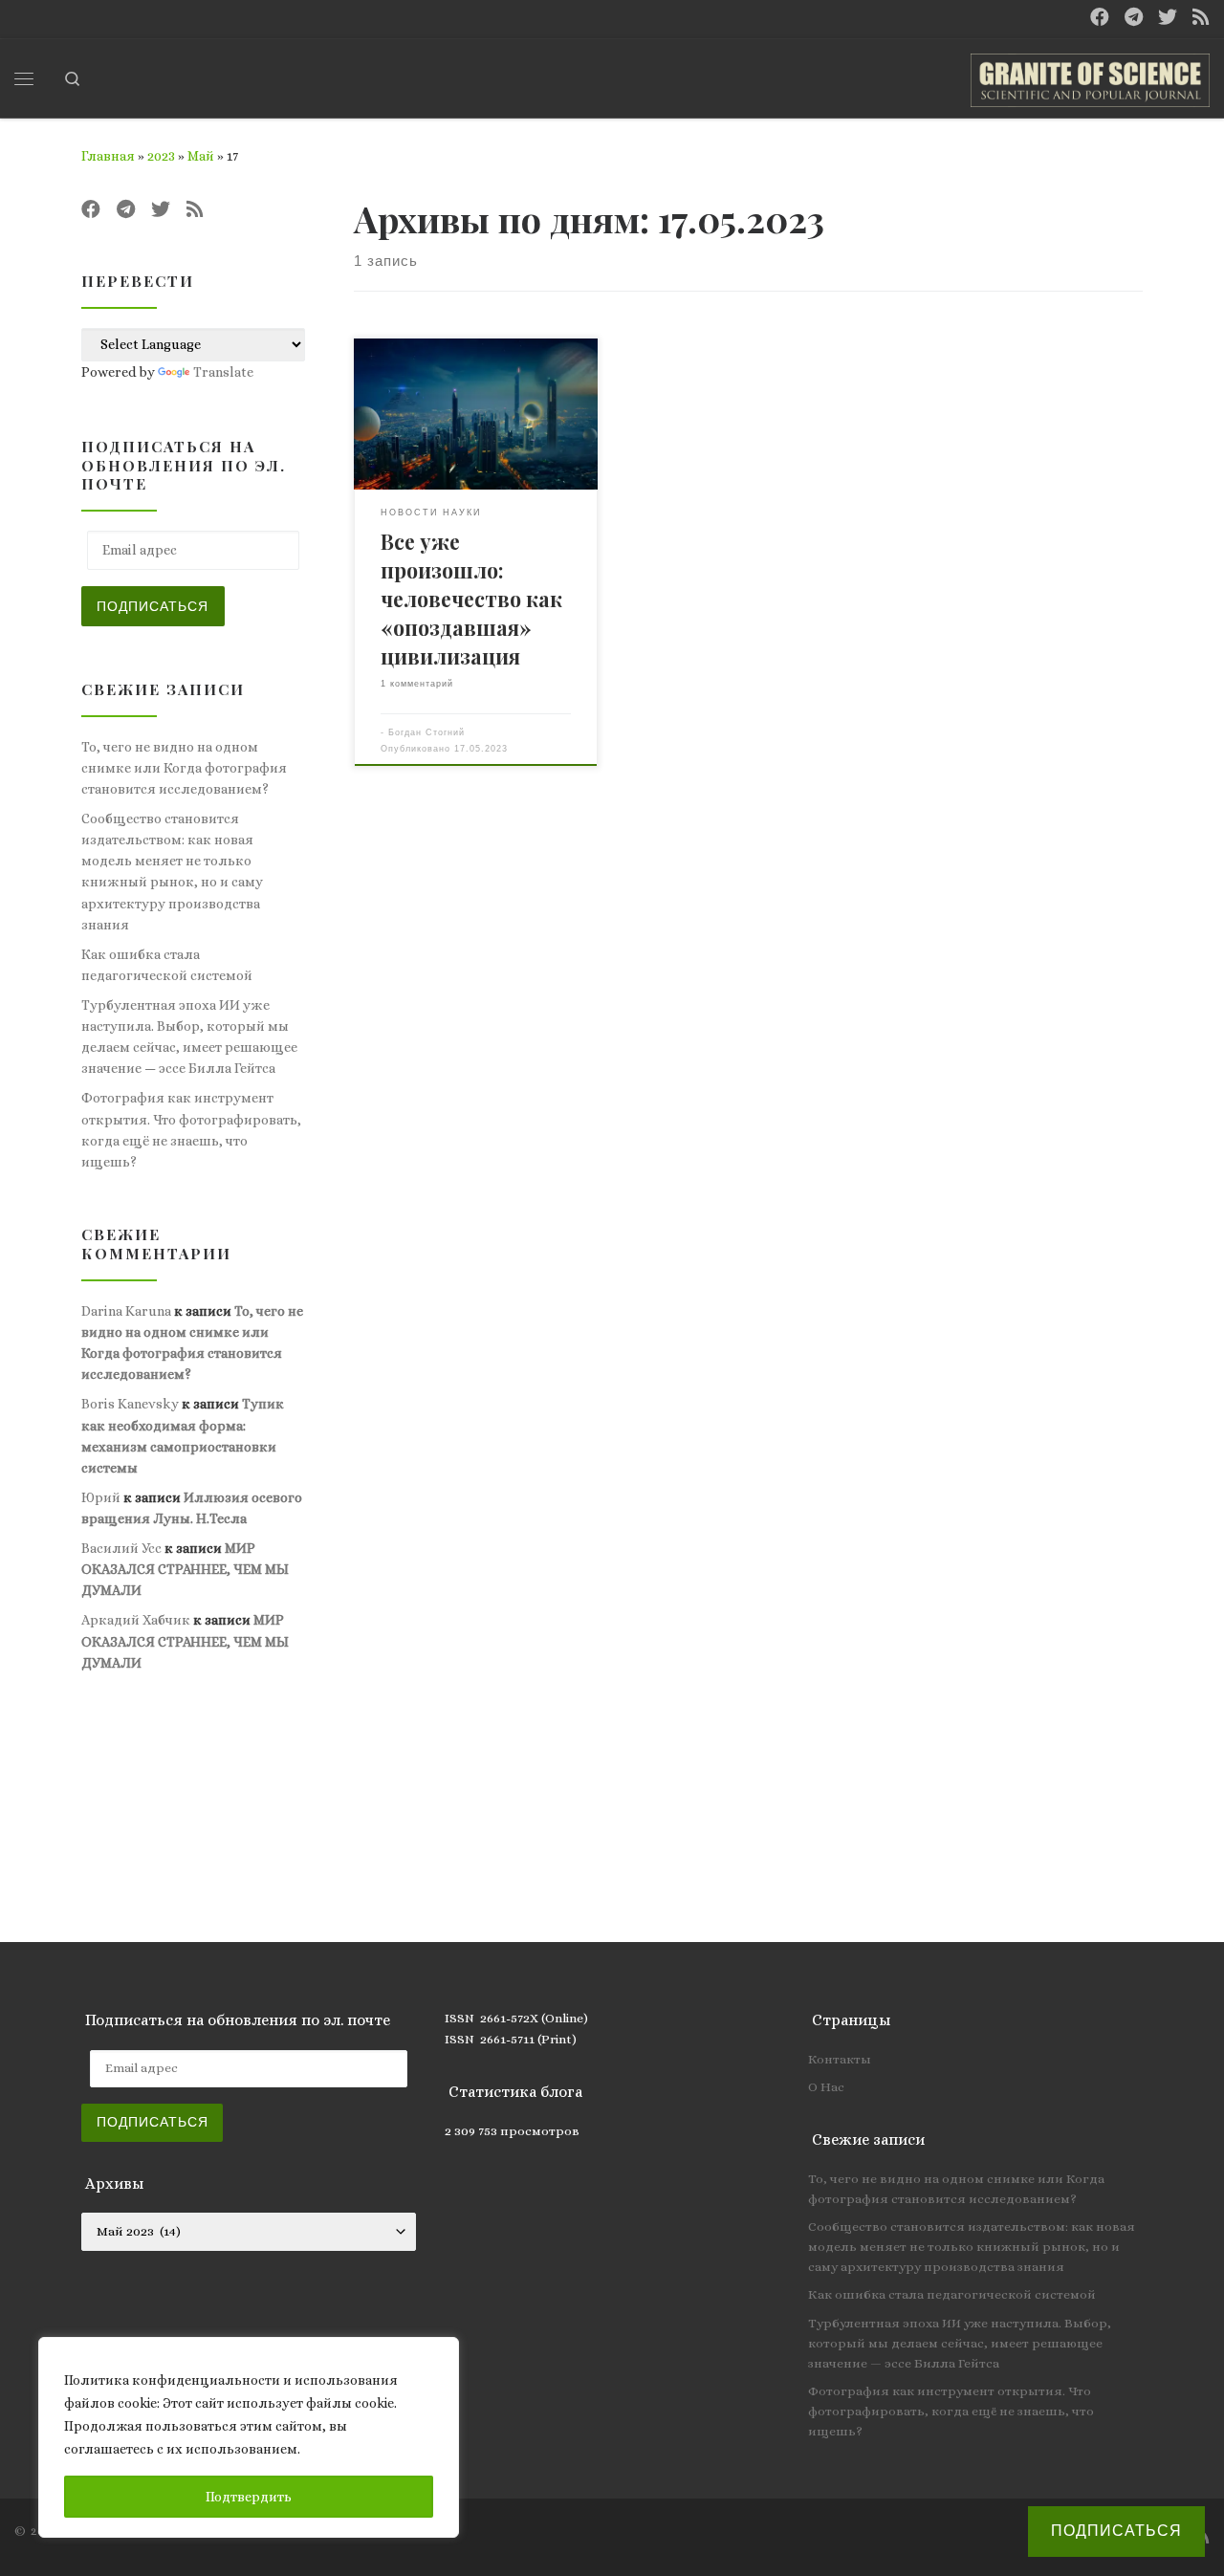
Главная (108, 156)
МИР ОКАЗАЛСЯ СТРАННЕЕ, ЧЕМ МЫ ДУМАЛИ (185, 1569)
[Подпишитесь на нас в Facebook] (1100, 18)
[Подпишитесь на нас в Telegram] (1134, 18)
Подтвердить (249, 2497)
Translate (223, 372)
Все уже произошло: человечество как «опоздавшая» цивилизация (471, 599)
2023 (161, 156)
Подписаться (153, 606)
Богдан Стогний (426, 732)
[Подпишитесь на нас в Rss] (1201, 18)
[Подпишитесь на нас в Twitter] (1168, 18)
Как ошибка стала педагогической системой (167, 965)
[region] (249, 2437)
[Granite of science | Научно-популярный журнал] (1090, 75)
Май (201, 156)
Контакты (840, 2059)
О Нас (826, 2087)
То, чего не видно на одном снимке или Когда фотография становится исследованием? (184, 768)
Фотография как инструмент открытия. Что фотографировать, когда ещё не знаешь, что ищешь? (191, 1129)
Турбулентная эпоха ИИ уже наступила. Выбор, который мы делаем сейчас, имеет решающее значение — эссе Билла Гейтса (189, 1037)
